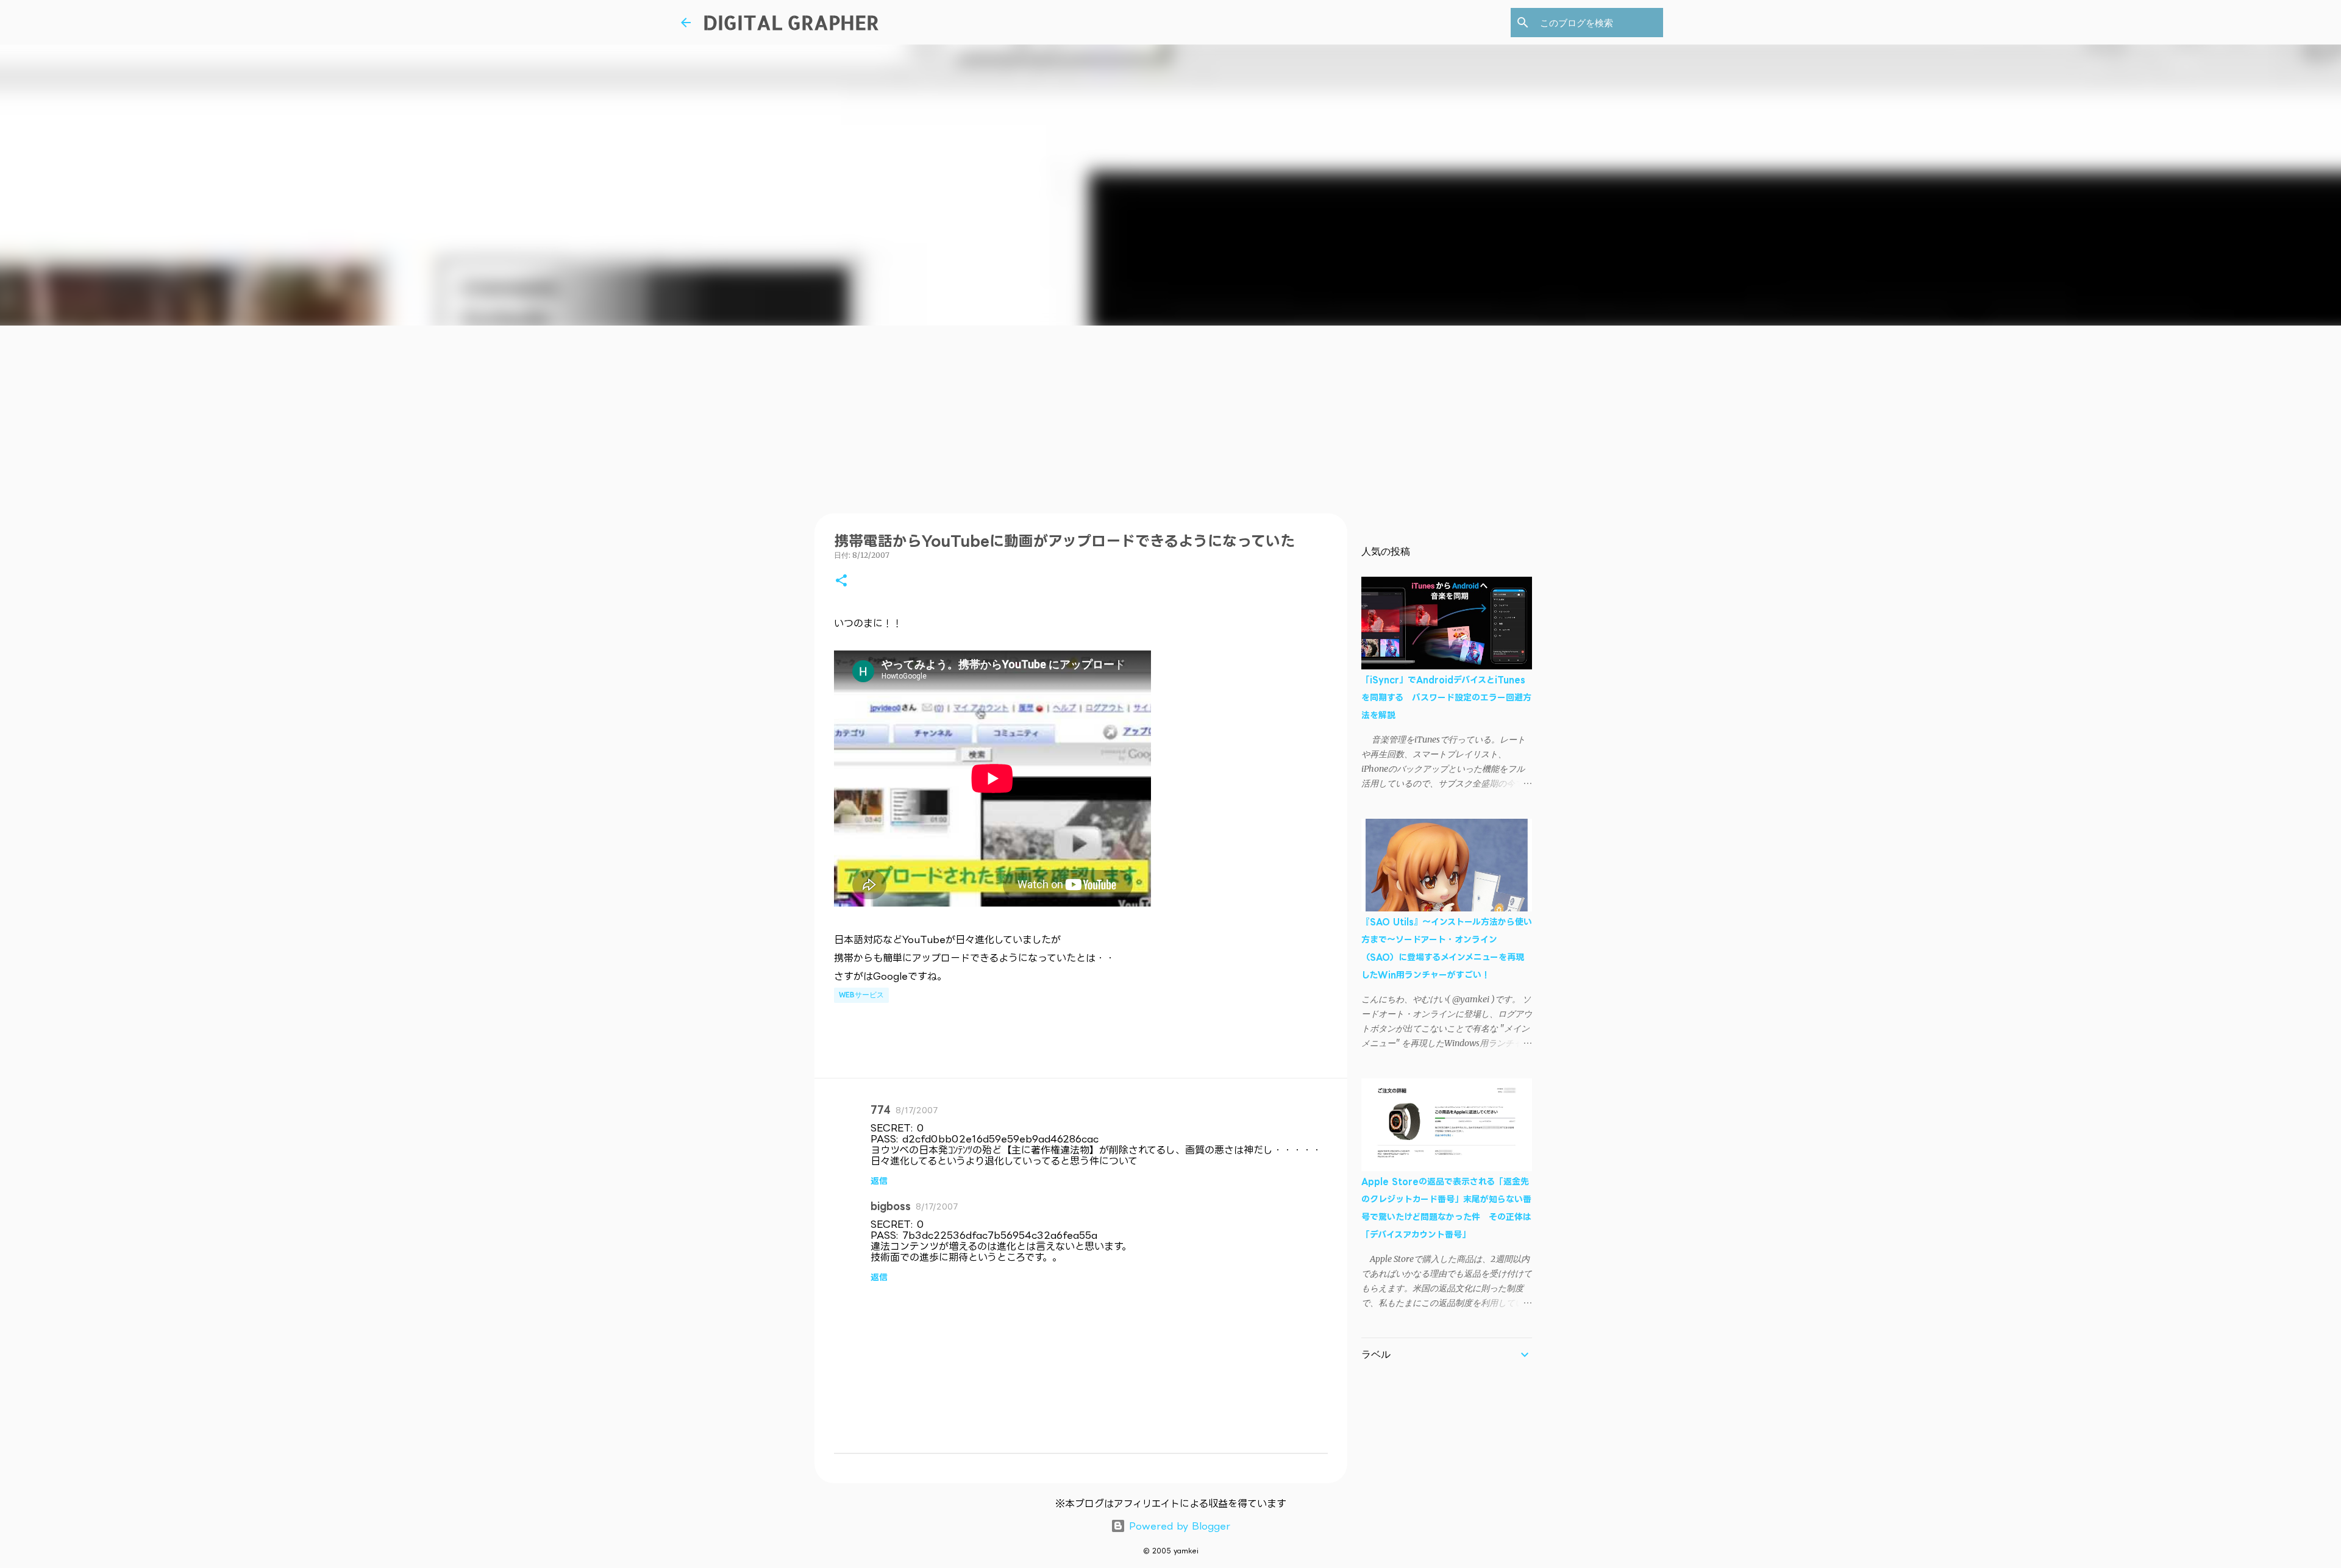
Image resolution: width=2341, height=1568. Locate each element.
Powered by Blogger (1178, 1526)
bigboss (891, 1206)
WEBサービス (861, 995)
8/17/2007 (917, 1110)
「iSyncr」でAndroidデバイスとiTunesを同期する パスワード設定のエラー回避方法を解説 (1446, 697)
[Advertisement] (1170, 417)
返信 (879, 1181)
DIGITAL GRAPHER (791, 22)
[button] (841, 581)
